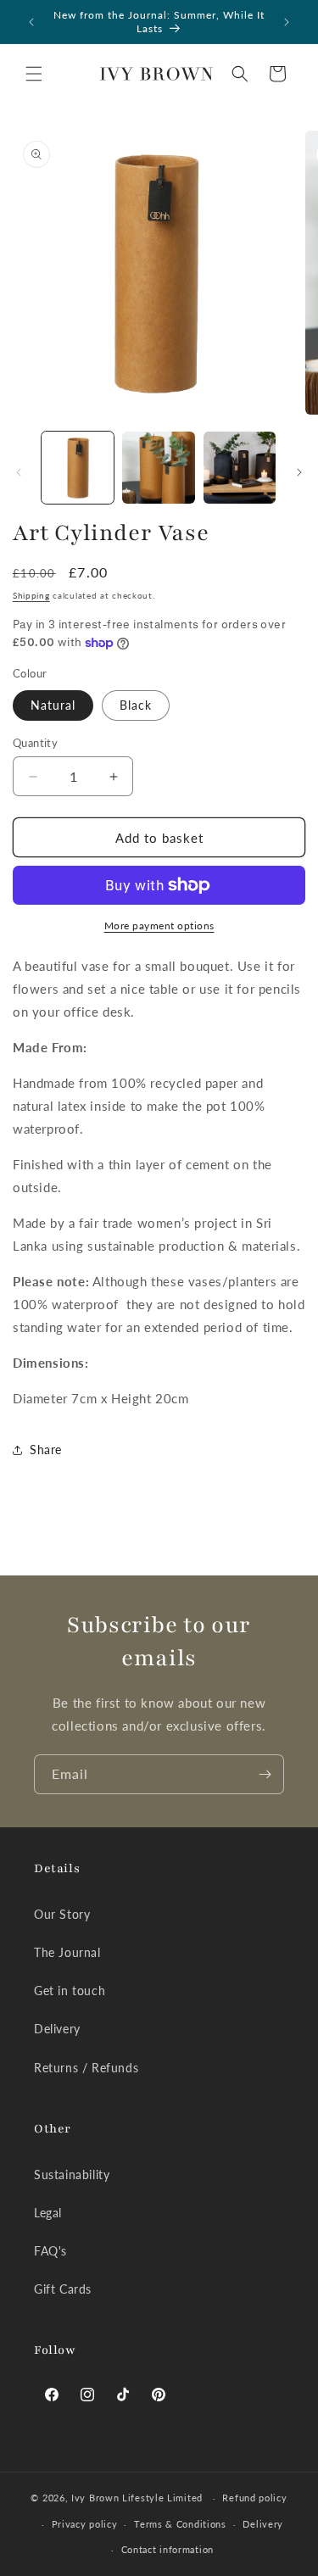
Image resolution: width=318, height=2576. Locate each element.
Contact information (167, 2549)
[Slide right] (299, 472)
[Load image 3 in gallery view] (240, 468)
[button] (34, 74)
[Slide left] (19, 472)
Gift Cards (63, 2289)
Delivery (57, 2029)
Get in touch (70, 1991)
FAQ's (50, 2251)
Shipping (31, 595)
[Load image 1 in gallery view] (78, 468)
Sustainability (72, 2175)
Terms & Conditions (180, 2524)
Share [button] (46, 1450)
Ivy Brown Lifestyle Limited (139, 2498)
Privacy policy (85, 2524)
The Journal (67, 1952)
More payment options (159, 926)
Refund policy (254, 2498)
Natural (53, 705)
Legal (48, 2213)
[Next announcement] (287, 22)
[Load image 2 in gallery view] (158, 468)
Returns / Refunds (86, 2068)
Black (136, 705)
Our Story (62, 1914)
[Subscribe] (265, 1774)
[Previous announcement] (31, 22)
